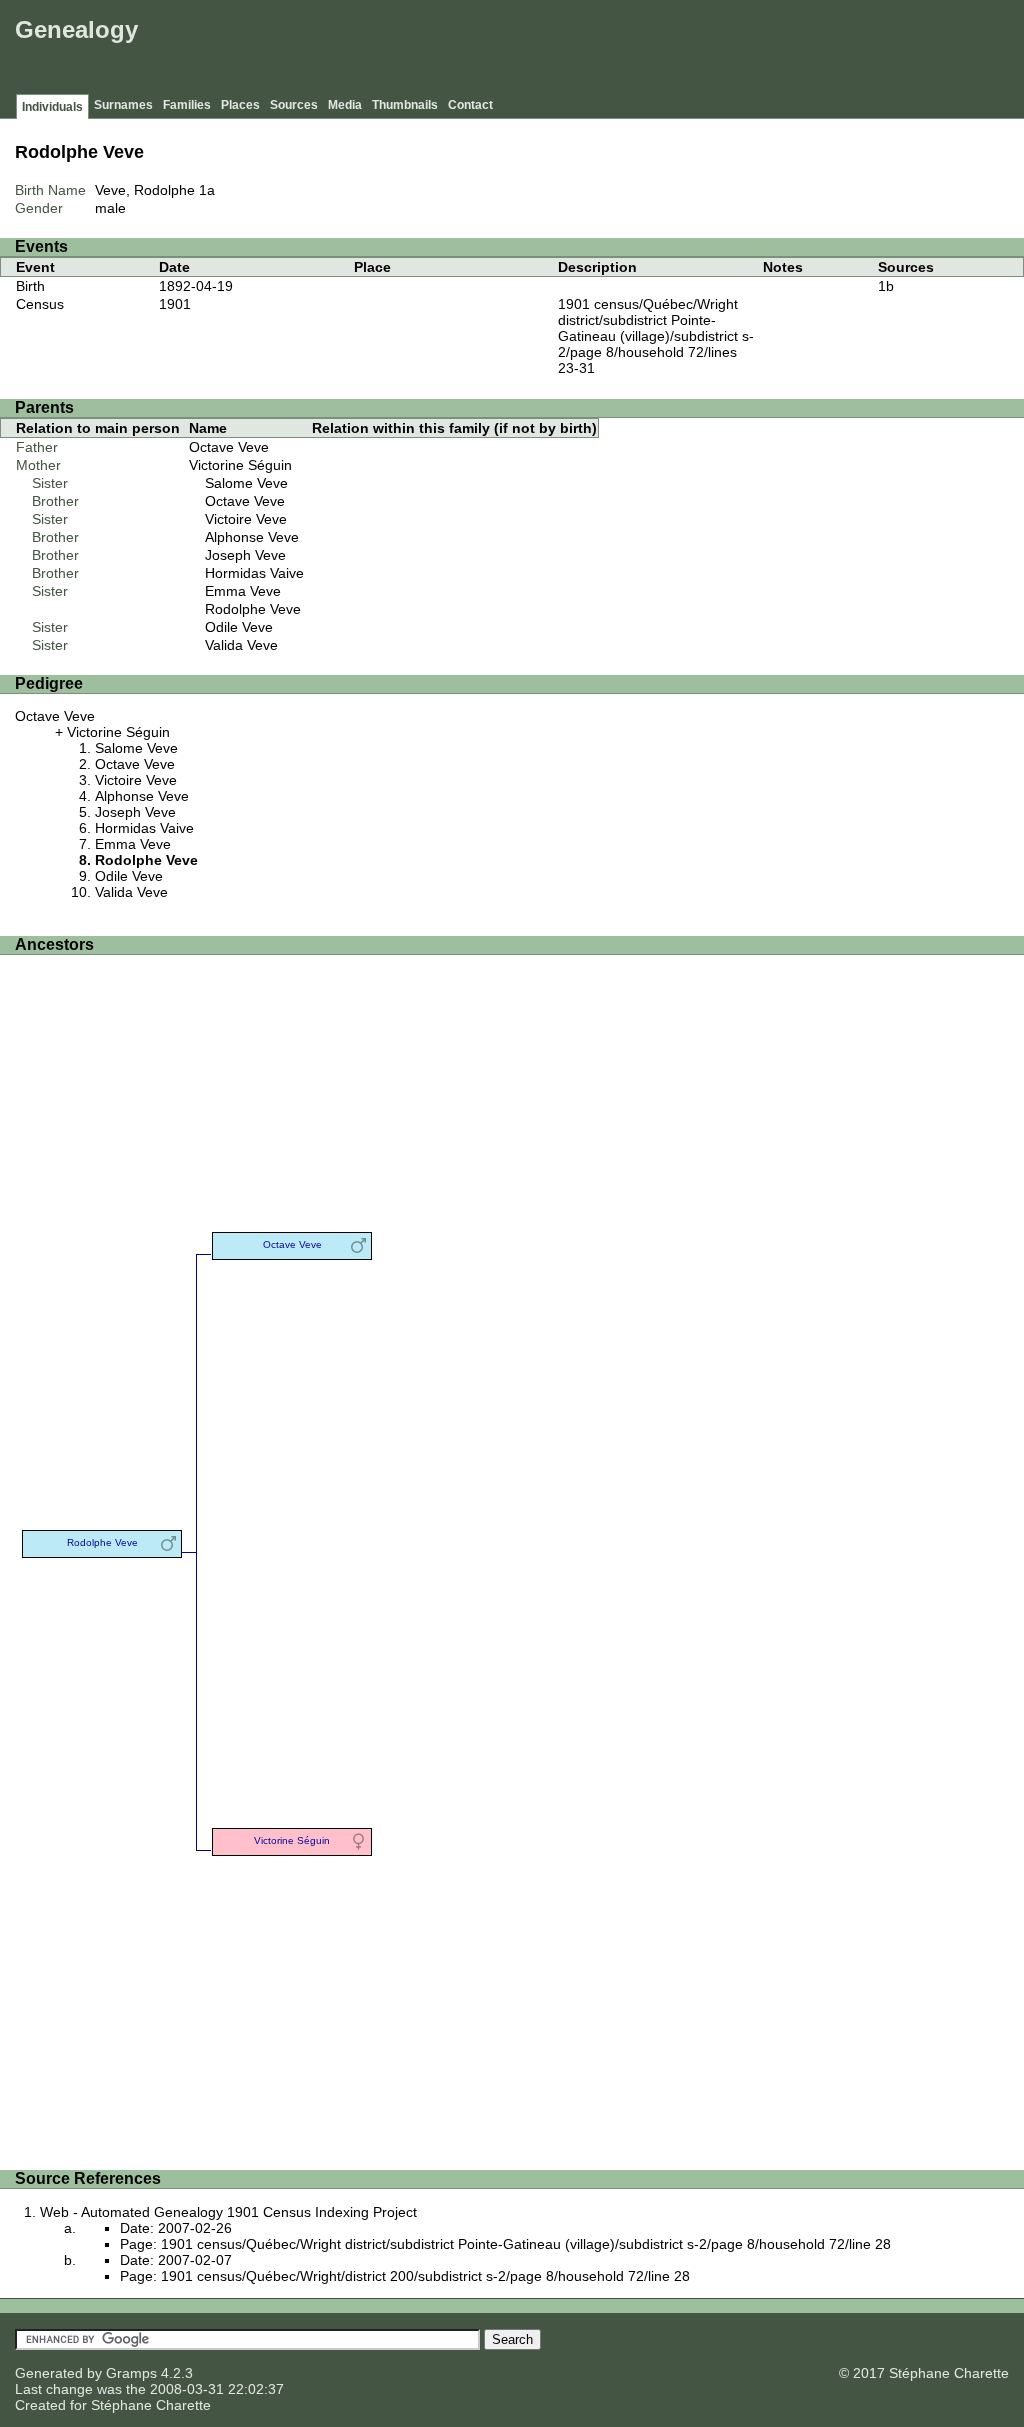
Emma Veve (243, 591)
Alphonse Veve (252, 537)
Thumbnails (405, 105)
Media (345, 105)
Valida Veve (241, 645)
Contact (470, 105)
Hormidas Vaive (254, 573)
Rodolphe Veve (253, 609)
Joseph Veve (245, 555)
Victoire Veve (246, 519)
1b (886, 286)
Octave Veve (229, 447)
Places (240, 105)
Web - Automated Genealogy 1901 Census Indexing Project (228, 2212)
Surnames (123, 105)
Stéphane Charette (151, 2405)
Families (187, 105)
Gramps (131, 2373)
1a (207, 190)
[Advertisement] (655, 50)
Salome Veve (246, 483)
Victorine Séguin (240, 465)
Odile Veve (239, 627)
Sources (294, 105)
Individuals (52, 107)
